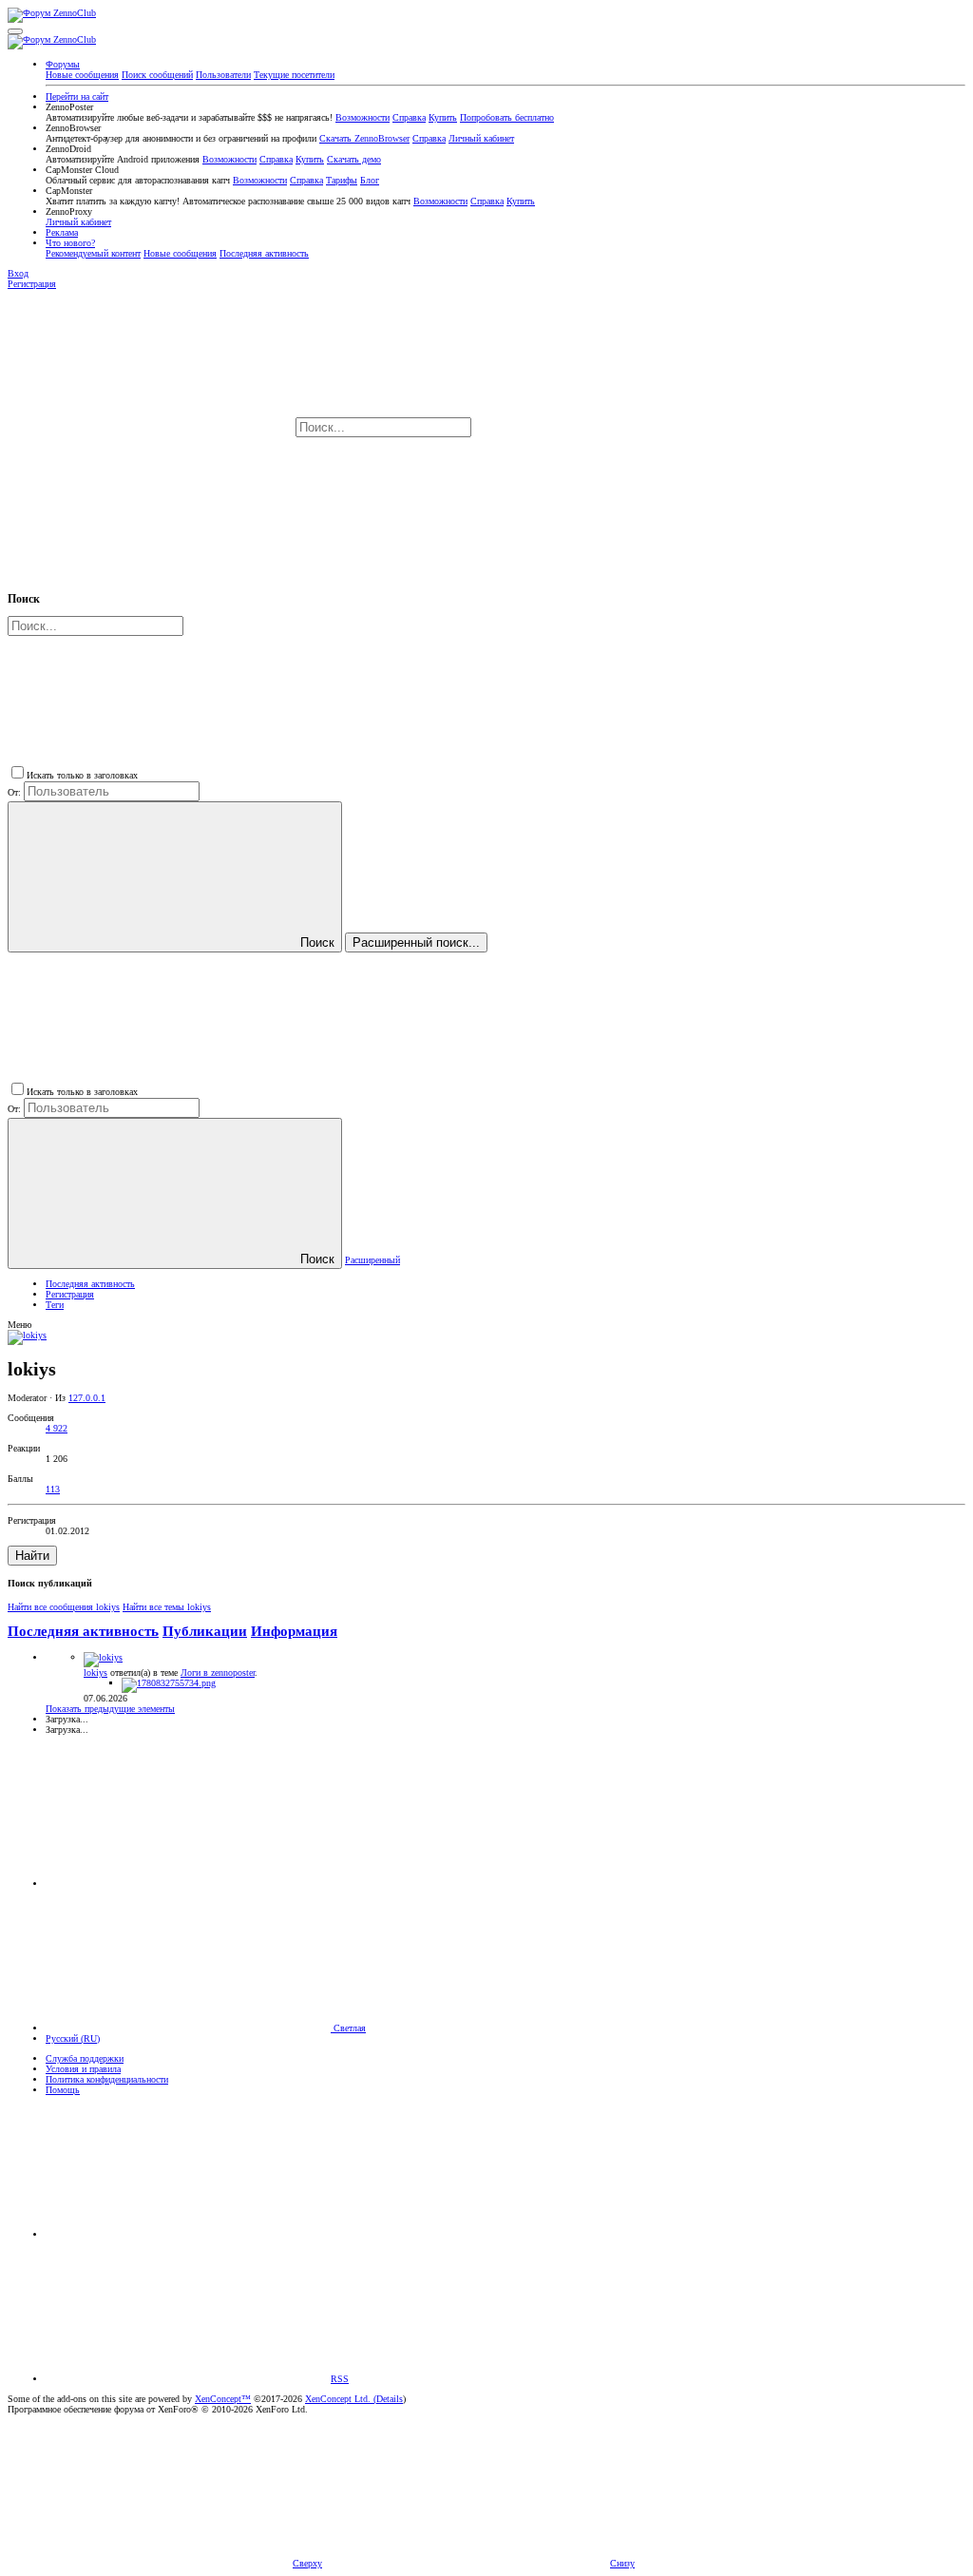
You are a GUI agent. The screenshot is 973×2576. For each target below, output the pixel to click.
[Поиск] (617, 428)
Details (390, 2399)
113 (53, 1489)
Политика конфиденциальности (107, 2079)
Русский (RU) (73, 2038)
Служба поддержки (85, 2058)
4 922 (57, 1428)
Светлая (348, 2028)
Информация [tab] (294, 1631)
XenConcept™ (223, 2399)
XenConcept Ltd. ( (341, 2399)
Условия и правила (83, 2069)
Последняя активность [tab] (83, 1631)
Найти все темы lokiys (167, 1607)
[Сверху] (188, 2234)
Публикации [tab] (205, 1631)
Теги (55, 1305)
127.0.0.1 (87, 1398)
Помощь (63, 2090)
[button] (15, 31)
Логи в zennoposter (218, 1672)
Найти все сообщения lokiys (64, 1607)
